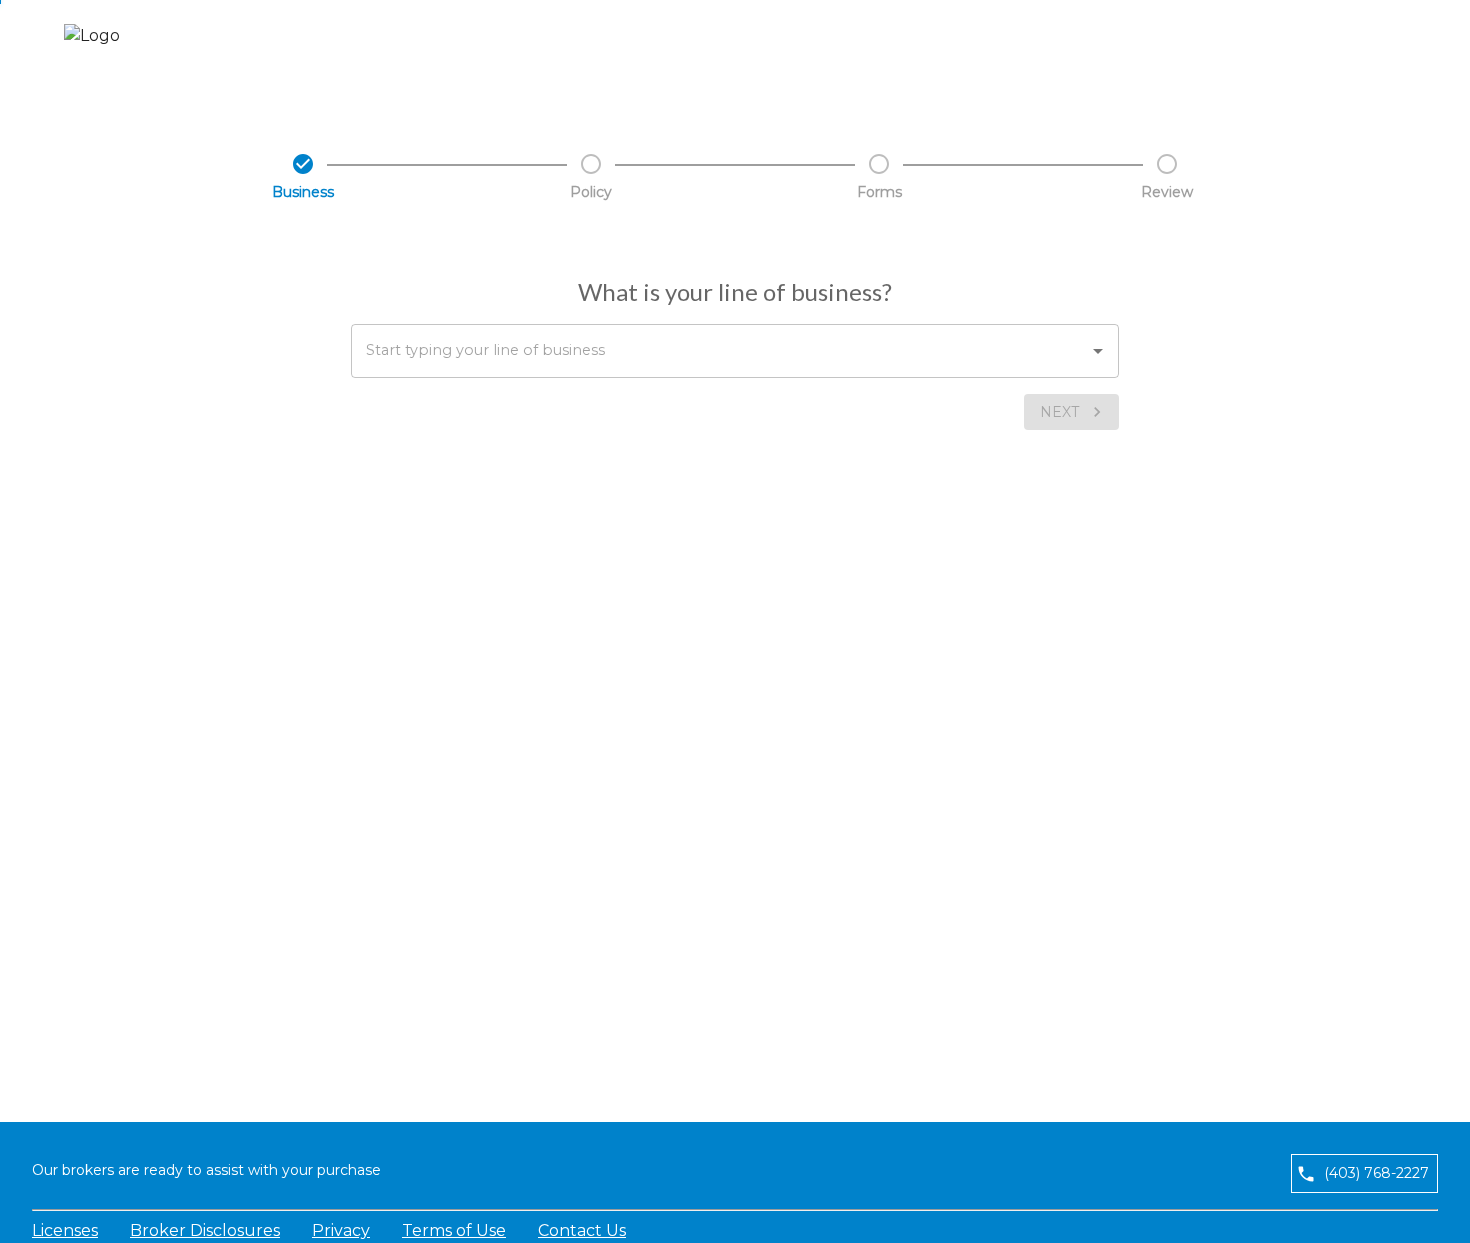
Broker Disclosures (205, 1230)
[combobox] (735, 351)
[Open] (1098, 351)
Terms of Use (454, 1230)
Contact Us (582, 1230)
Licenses (65, 1230)
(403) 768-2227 (1376, 1173)
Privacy (341, 1230)
